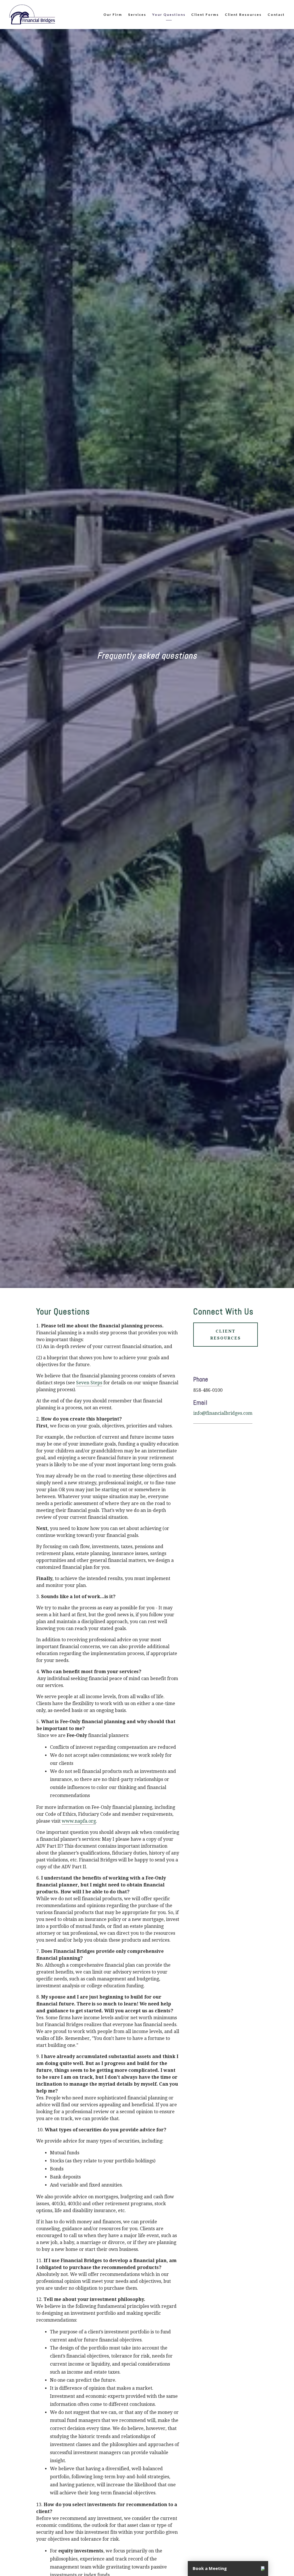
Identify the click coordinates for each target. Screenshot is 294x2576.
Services (137, 15)
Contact (276, 15)
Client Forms (205, 15)
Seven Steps (89, 1383)
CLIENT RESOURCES (226, 1335)
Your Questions (169, 15)
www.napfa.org (79, 1821)
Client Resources (243, 15)
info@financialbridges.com (223, 1413)
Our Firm (113, 15)
